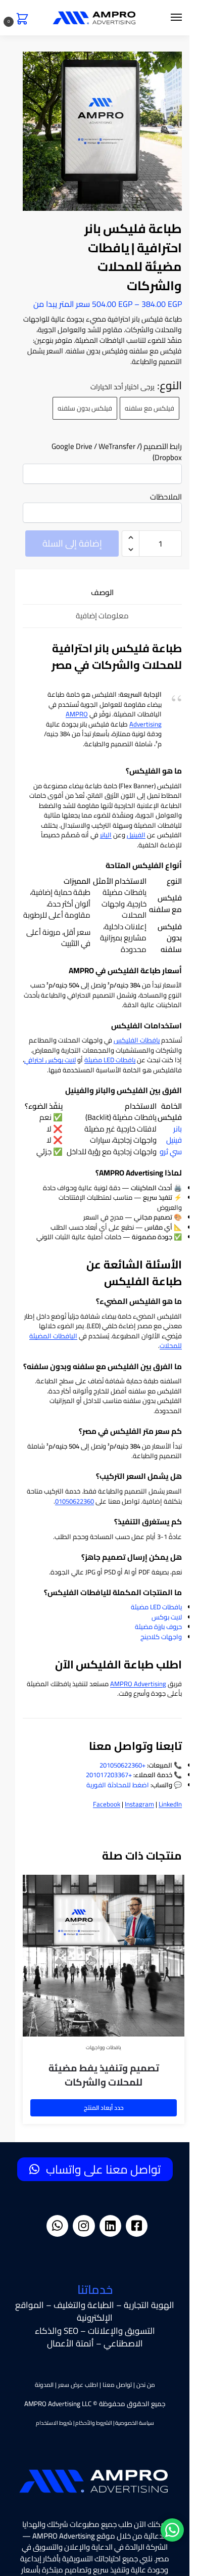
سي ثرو (171, 1151)
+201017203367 (109, 1775)
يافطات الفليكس (137, 1040)
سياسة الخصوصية (135, 2423)
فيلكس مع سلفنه (150, 408)
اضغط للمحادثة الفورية (118, 1785)
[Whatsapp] (57, 2226)
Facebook (107, 1804)
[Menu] (167, 18)
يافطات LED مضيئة (110, 1060)
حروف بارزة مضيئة (158, 1626)
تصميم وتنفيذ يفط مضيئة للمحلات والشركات (104, 2075)
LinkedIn (170, 1804)
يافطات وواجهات (104, 2047)
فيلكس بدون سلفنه (85, 408)
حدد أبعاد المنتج (104, 2108)
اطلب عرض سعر (78, 2385)
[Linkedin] (110, 2226)
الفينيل (136, 835)
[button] (20, 20)
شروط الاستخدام (54, 2423)
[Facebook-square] (137, 2226)
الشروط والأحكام (94, 2423)
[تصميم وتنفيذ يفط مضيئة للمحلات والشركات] (104, 1956)
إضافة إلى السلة (72, 543)
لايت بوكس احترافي (50, 1060)
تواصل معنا (117, 2385)
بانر (178, 1129)
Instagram (139, 1804)
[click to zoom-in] (102, 131)
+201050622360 (122, 1765)
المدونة (44, 2385)
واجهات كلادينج (161, 1637)
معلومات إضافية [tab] (102, 616)
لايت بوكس (167, 1617)
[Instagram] (84, 2226)
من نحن (146, 2385)
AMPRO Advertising (138, 1684)
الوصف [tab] (102, 593)
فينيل (174, 1140)
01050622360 (75, 1501)
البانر (106, 835)
